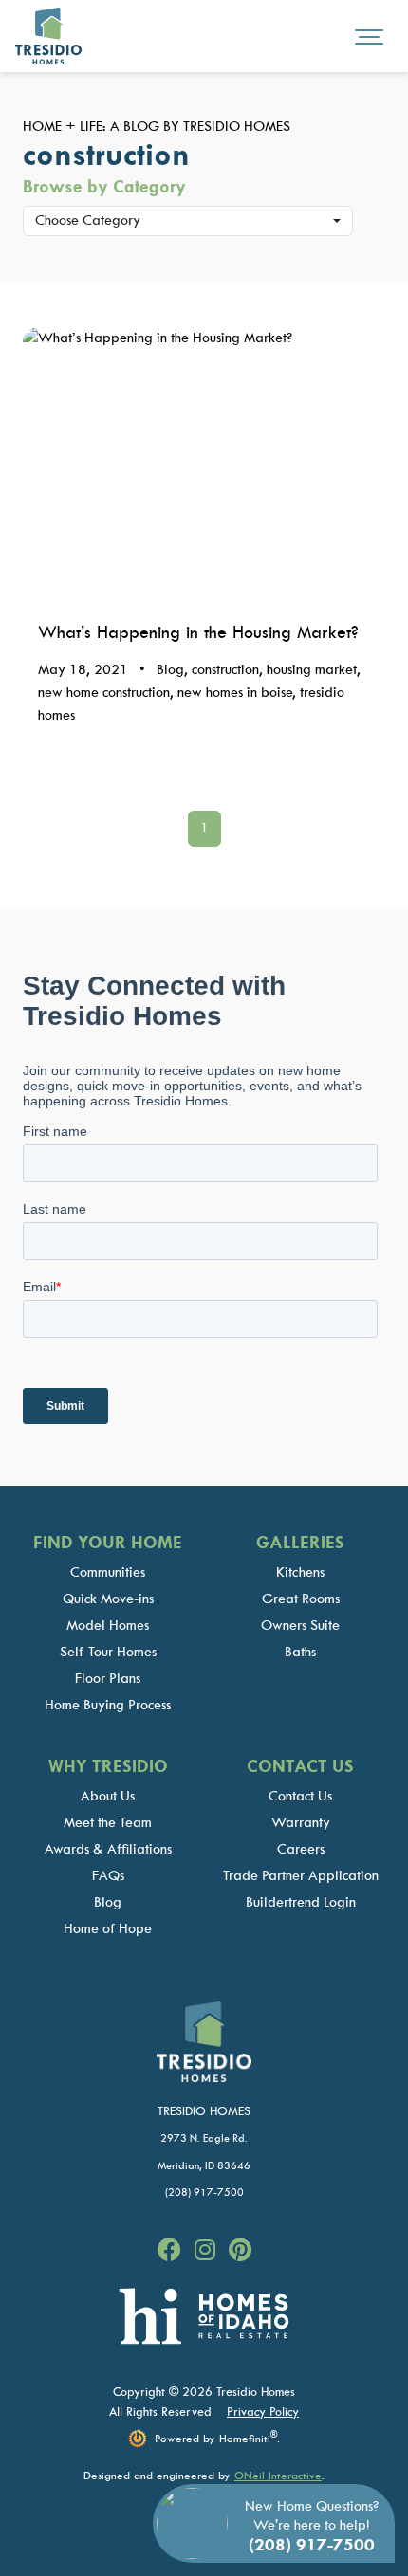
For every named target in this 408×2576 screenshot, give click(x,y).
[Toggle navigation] (369, 36)
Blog (108, 1902)
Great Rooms (301, 1599)
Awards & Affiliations (108, 1849)
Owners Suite (300, 1626)
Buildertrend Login (301, 1902)
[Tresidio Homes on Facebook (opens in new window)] (172, 2251)
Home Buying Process (108, 1705)
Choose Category (88, 220)
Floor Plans (108, 1679)
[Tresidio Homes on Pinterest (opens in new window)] (240, 2251)
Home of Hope (108, 1929)
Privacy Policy (263, 2412)
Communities (108, 1572)
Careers (301, 1849)
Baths (300, 1652)
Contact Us (300, 1796)
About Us (108, 1796)
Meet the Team (108, 1823)
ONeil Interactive (278, 2476)
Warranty (301, 1823)
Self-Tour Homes (108, 1652)
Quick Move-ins (108, 1599)
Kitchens (300, 1572)
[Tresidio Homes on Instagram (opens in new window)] (208, 2251)
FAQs (108, 1876)
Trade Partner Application (301, 1876)
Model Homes (108, 1626)
